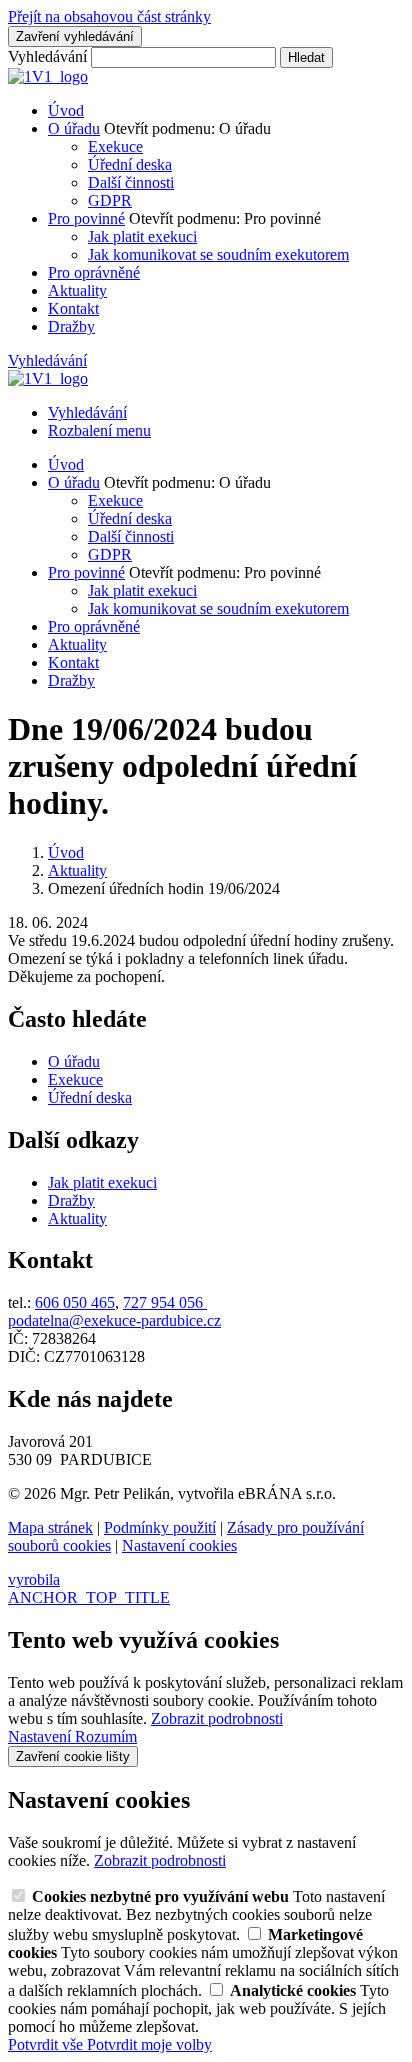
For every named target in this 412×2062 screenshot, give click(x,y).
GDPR (110, 200)
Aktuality (77, 290)
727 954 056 (165, 1302)
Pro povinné (86, 218)
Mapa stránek (50, 1527)
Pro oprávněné (94, 272)
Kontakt (73, 308)
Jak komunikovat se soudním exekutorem (218, 254)
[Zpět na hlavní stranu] (48, 76)
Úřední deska (130, 164)
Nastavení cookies (179, 1545)
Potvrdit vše (47, 2044)
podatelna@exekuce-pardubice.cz (114, 1320)
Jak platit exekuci (142, 236)
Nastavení (41, 1736)
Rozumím (106, 1736)
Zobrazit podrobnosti (217, 1718)
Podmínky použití (160, 1527)
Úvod (66, 110)
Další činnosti (131, 182)
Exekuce (115, 146)
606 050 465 (75, 1302)
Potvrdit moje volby (149, 2044)
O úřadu (74, 128)
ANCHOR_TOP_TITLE (89, 1597)
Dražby (71, 326)
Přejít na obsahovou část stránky (109, 16)
